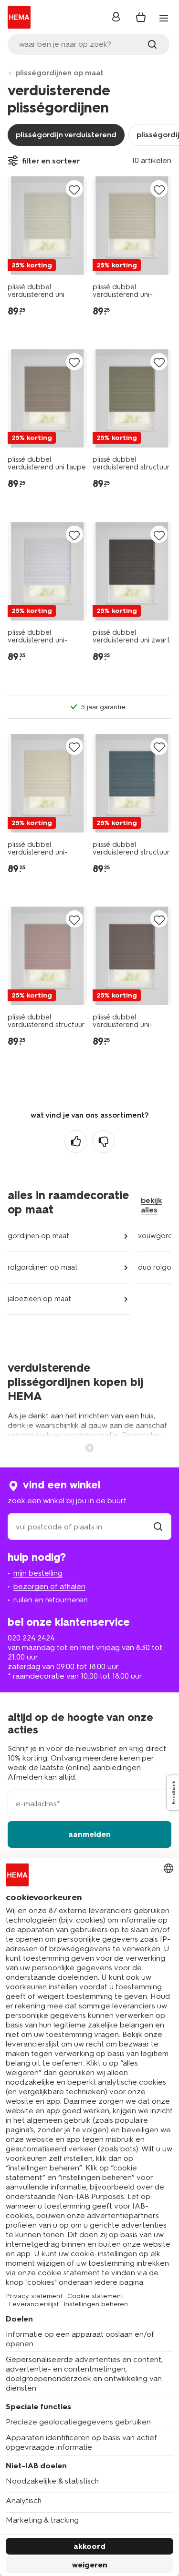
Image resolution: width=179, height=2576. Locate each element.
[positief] (76, 1141)
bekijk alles (151, 1205)
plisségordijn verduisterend (66, 135)
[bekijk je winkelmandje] (141, 17)
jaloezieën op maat (39, 1299)
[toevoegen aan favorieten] (74, 189)
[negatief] (104, 1141)
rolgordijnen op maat (43, 1267)
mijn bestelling (38, 1573)
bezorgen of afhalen (49, 1586)
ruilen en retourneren (51, 1600)
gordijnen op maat (38, 1236)
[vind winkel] (158, 1527)
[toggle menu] (164, 18)
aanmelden (89, 1834)
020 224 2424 (31, 1638)
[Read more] (90, 1447)
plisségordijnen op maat (59, 73)
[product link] (47, 226)
